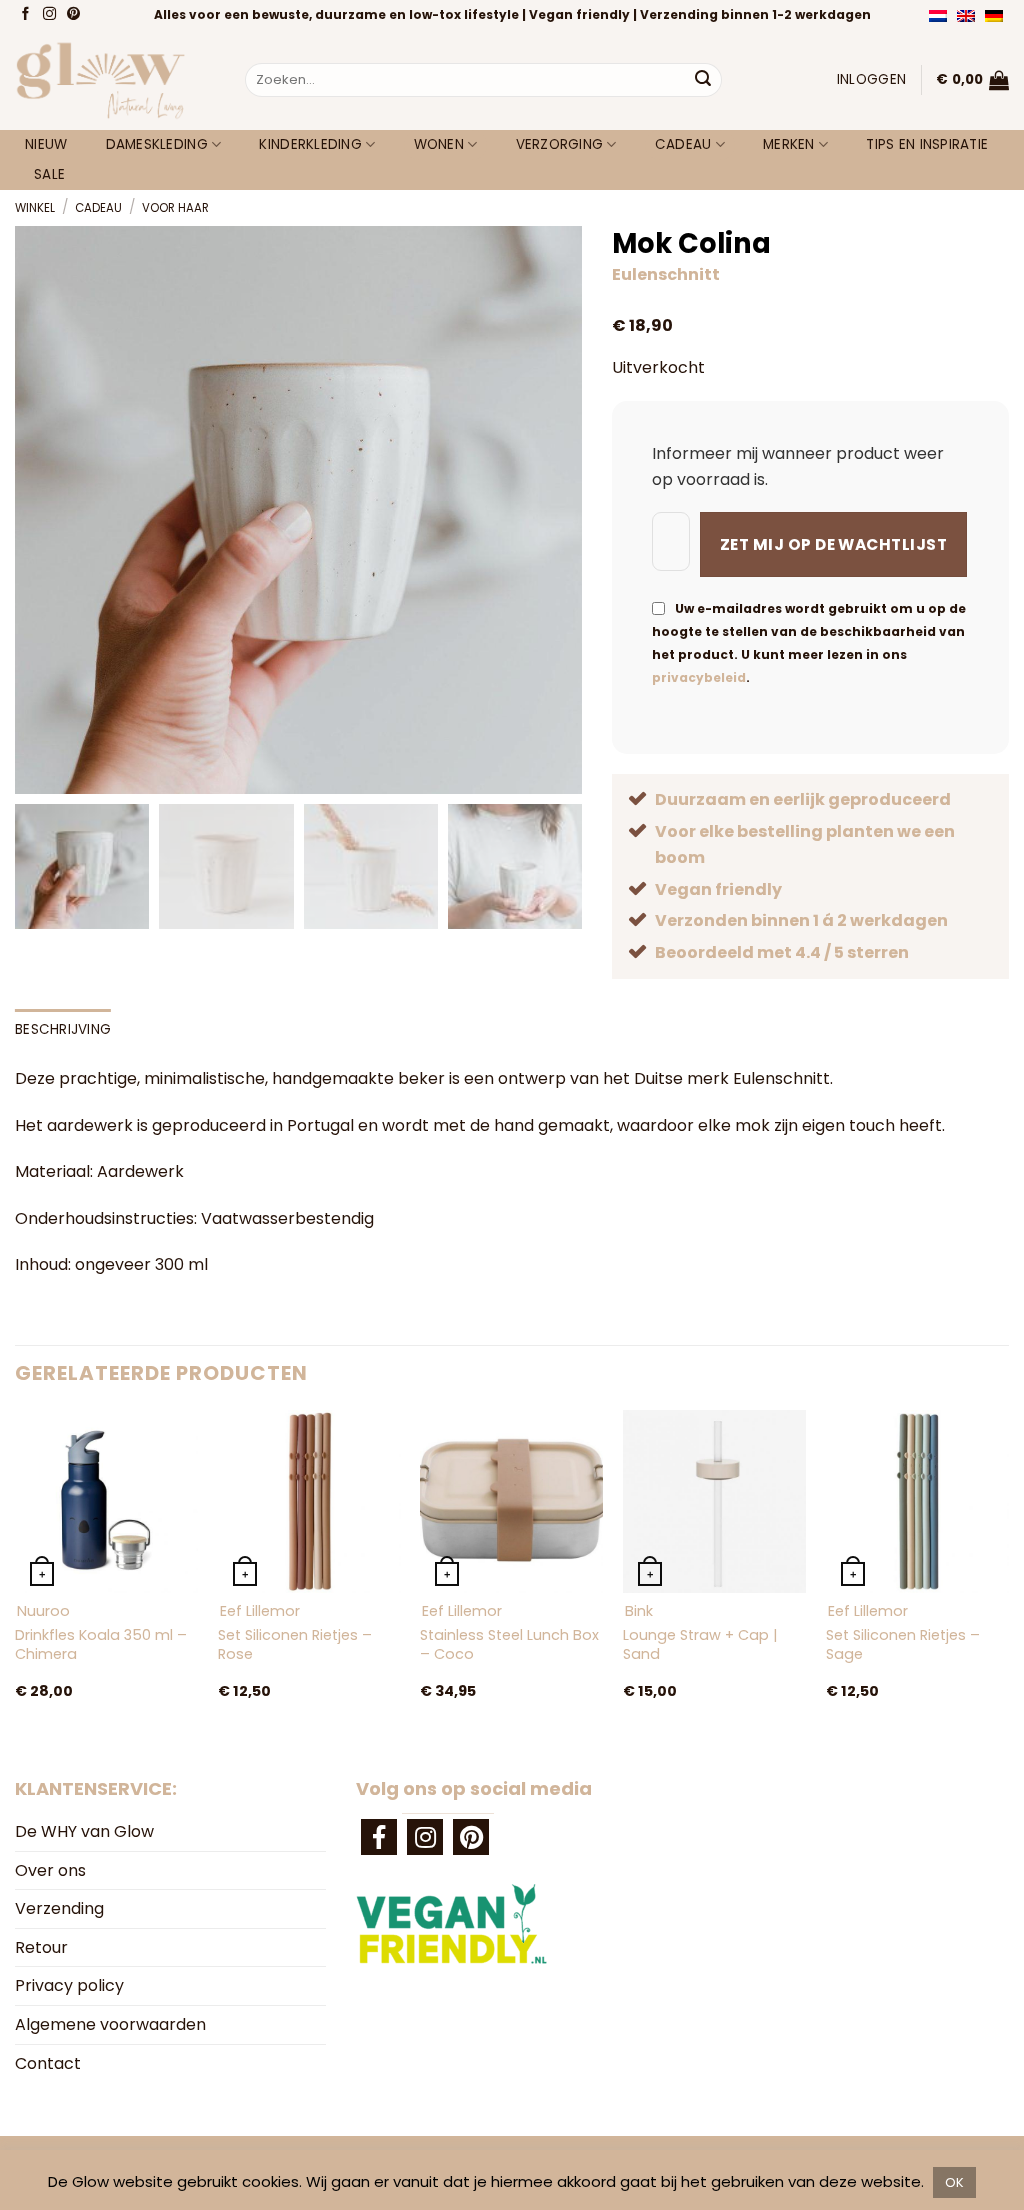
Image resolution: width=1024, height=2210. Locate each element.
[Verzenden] (703, 80)
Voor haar (175, 208)
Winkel (35, 208)
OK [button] (954, 2182)
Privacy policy (69, 1985)
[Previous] (16, 1576)
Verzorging (560, 144)
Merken (789, 144)
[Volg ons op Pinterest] (75, 15)
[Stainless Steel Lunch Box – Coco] (511, 1501)
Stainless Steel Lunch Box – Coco (509, 1644)
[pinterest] (471, 1837)
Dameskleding (157, 144)
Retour (41, 1947)
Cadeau (683, 144)
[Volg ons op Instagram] (51, 15)
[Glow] (115, 80)
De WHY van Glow (84, 1831)
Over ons (50, 1870)
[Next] (1008, 1576)
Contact (48, 2063)
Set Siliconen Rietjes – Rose (295, 1644)
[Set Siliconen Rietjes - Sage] (917, 1501)
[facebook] (379, 1837)
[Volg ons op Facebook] (27, 15)
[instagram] (425, 1837)
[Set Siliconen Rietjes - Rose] (309, 1501)
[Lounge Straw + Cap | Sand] (714, 1501)
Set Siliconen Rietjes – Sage (903, 1644)
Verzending (59, 1908)
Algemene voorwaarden (110, 2024)
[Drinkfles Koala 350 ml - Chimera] (106, 1501)
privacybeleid (699, 677)
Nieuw (46, 144)
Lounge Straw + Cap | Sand (700, 1644)
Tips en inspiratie (927, 144)
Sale (49, 174)
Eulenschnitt (666, 274)
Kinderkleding (310, 144)
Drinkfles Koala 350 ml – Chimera (101, 1644)
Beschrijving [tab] (63, 1029)
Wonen (439, 144)
